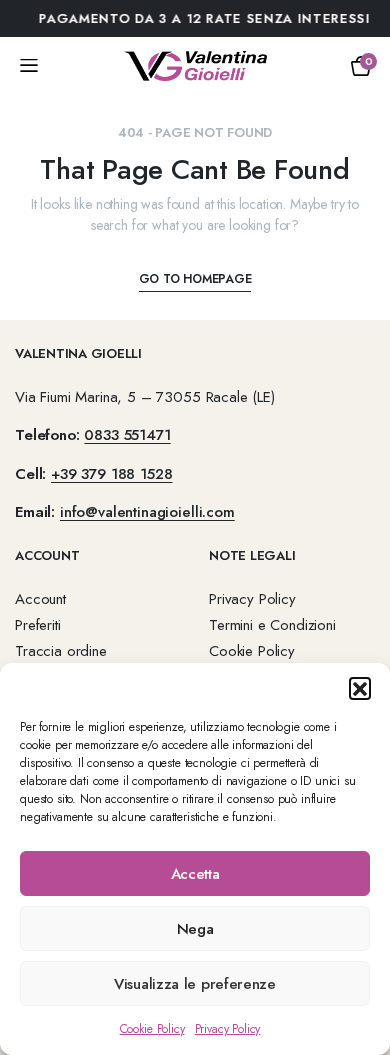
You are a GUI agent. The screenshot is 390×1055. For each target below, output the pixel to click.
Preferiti (38, 625)
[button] (360, 688)
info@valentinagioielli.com (147, 512)
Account (40, 599)
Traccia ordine (61, 651)
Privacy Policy (228, 1029)
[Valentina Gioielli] (195, 66)
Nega (195, 929)
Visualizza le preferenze (195, 984)
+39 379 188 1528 (111, 474)
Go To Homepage (195, 279)
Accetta (195, 874)
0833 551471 (127, 435)
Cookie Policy (152, 1029)
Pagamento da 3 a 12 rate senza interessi (197, 18)
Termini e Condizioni (272, 625)
